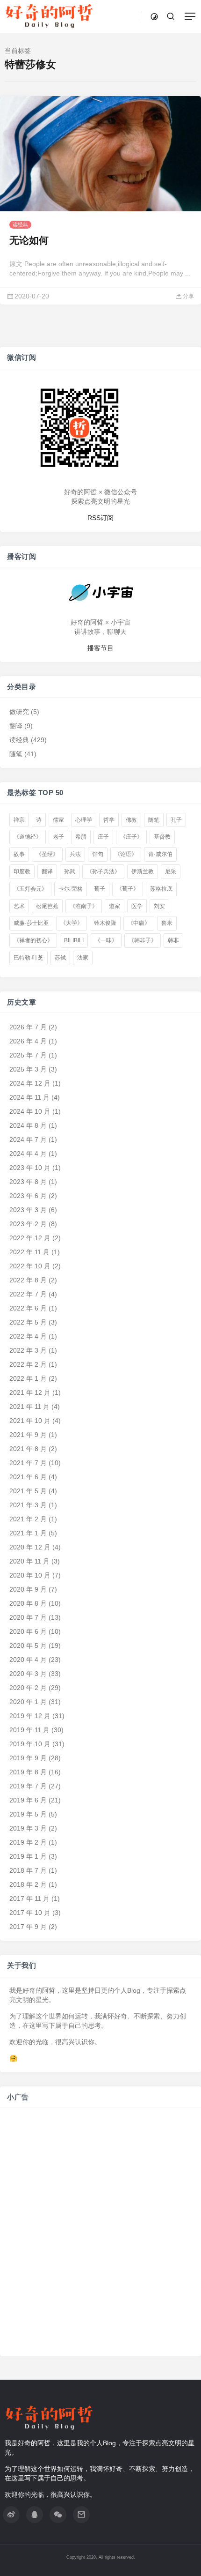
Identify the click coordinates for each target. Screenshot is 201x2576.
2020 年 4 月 (28, 1660)
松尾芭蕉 (47, 906)
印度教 (22, 871)
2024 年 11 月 (29, 1097)
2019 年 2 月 (28, 1842)
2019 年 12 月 (30, 1716)
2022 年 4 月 (28, 1336)
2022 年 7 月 (28, 1294)
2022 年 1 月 (28, 1378)
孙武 (70, 871)
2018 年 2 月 (28, 1884)
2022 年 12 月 (30, 1238)
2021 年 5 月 (28, 1491)
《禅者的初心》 (33, 940)
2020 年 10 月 (30, 1575)
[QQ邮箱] (81, 2515)
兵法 (75, 854)
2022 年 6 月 (28, 1308)
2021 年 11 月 (29, 1407)
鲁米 (167, 923)
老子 (58, 837)
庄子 (103, 837)
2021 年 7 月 (28, 1463)
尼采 (171, 871)
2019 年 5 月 (28, 1814)
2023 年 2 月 (28, 1224)
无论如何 (29, 240)
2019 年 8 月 (28, 1772)
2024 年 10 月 (30, 1111)
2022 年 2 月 (28, 1364)
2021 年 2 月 (28, 1519)
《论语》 (126, 854)
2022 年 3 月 (28, 1350)
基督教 (162, 837)
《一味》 (106, 940)
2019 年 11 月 (29, 1730)
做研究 (19, 711)
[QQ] (35, 2515)
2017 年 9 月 (28, 1927)
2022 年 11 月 (29, 1252)
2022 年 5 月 (28, 1322)
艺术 (19, 906)
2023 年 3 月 (28, 1210)
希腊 (81, 837)
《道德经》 (28, 837)
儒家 (58, 819)
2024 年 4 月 (28, 1154)
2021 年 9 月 (28, 1435)
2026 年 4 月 (28, 1041)
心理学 (84, 819)
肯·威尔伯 (160, 854)
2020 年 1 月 (28, 1702)
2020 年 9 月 (28, 1589)
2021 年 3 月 (28, 1505)
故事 (19, 854)
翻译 (16, 725)
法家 (83, 958)
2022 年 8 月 (28, 1280)
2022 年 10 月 (30, 1266)
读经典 (20, 224)
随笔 (16, 753)
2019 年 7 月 (28, 1786)
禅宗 (19, 819)
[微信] (58, 2515)
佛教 (131, 819)
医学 (137, 906)
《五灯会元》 (30, 889)
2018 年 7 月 (28, 1870)
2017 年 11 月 (29, 1898)
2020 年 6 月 (28, 1631)
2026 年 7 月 (28, 1027)
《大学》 (72, 923)
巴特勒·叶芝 (29, 958)
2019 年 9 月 (28, 1758)
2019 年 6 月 (28, 1800)
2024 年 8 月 (28, 1125)
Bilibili (74, 940)
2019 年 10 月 (30, 1744)
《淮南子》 (84, 906)
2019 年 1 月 (28, 1856)
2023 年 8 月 (28, 1182)
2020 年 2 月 (28, 1688)
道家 (115, 906)
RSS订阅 (100, 517)
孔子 (176, 819)
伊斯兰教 (143, 871)
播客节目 (100, 648)
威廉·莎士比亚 (31, 923)
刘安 (159, 906)
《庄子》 (131, 837)
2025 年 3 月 (28, 1069)
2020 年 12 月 (30, 1547)
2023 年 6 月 (28, 1196)
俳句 (98, 854)
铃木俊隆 (105, 923)
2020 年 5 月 (28, 1645)
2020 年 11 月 (29, 1561)
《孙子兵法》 (103, 871)
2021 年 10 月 (30, 1421)
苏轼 (60, 958)
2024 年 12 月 (30, 1083)
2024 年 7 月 (28, 1139)
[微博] (11, 2515)
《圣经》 (47, 854)
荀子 (100, 889)
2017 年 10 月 (30, 1913)
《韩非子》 (143, 940)
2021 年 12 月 (30, 1392)
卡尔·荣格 (71, 889)
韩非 (173, 940)
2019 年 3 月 (28, 1828)
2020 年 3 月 (28, 1674)
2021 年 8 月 (28, 1449)
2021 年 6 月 (28, 1477)
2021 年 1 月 (28, 1533)
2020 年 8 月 (28, 1603)
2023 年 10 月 (30, 1168)
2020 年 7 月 (28, 1617)
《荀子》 (128, 889)
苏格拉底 (161, 889)
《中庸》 (139, 923)
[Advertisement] (100, 2237)
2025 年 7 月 (28, 1055)
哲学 (109, 819)
